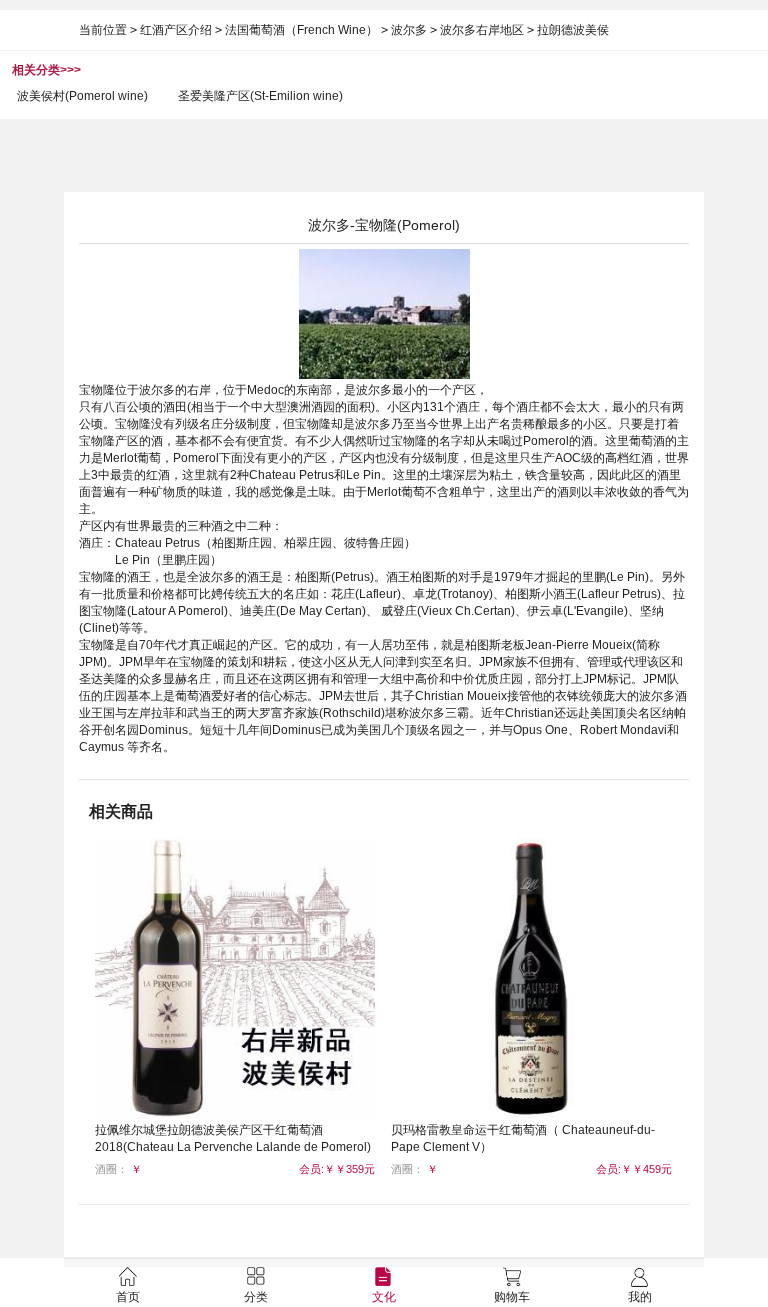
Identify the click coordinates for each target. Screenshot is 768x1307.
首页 (128, 1297)
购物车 (512, 1297)
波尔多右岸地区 (482, 30)
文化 (384, 1297)
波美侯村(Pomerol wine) (82, 96)
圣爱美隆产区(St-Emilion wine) (260, 96)
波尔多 (409, 30)
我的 (640, 1297)
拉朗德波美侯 (573, 30)
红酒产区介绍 (176, 30)
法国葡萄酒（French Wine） (301, 30)
